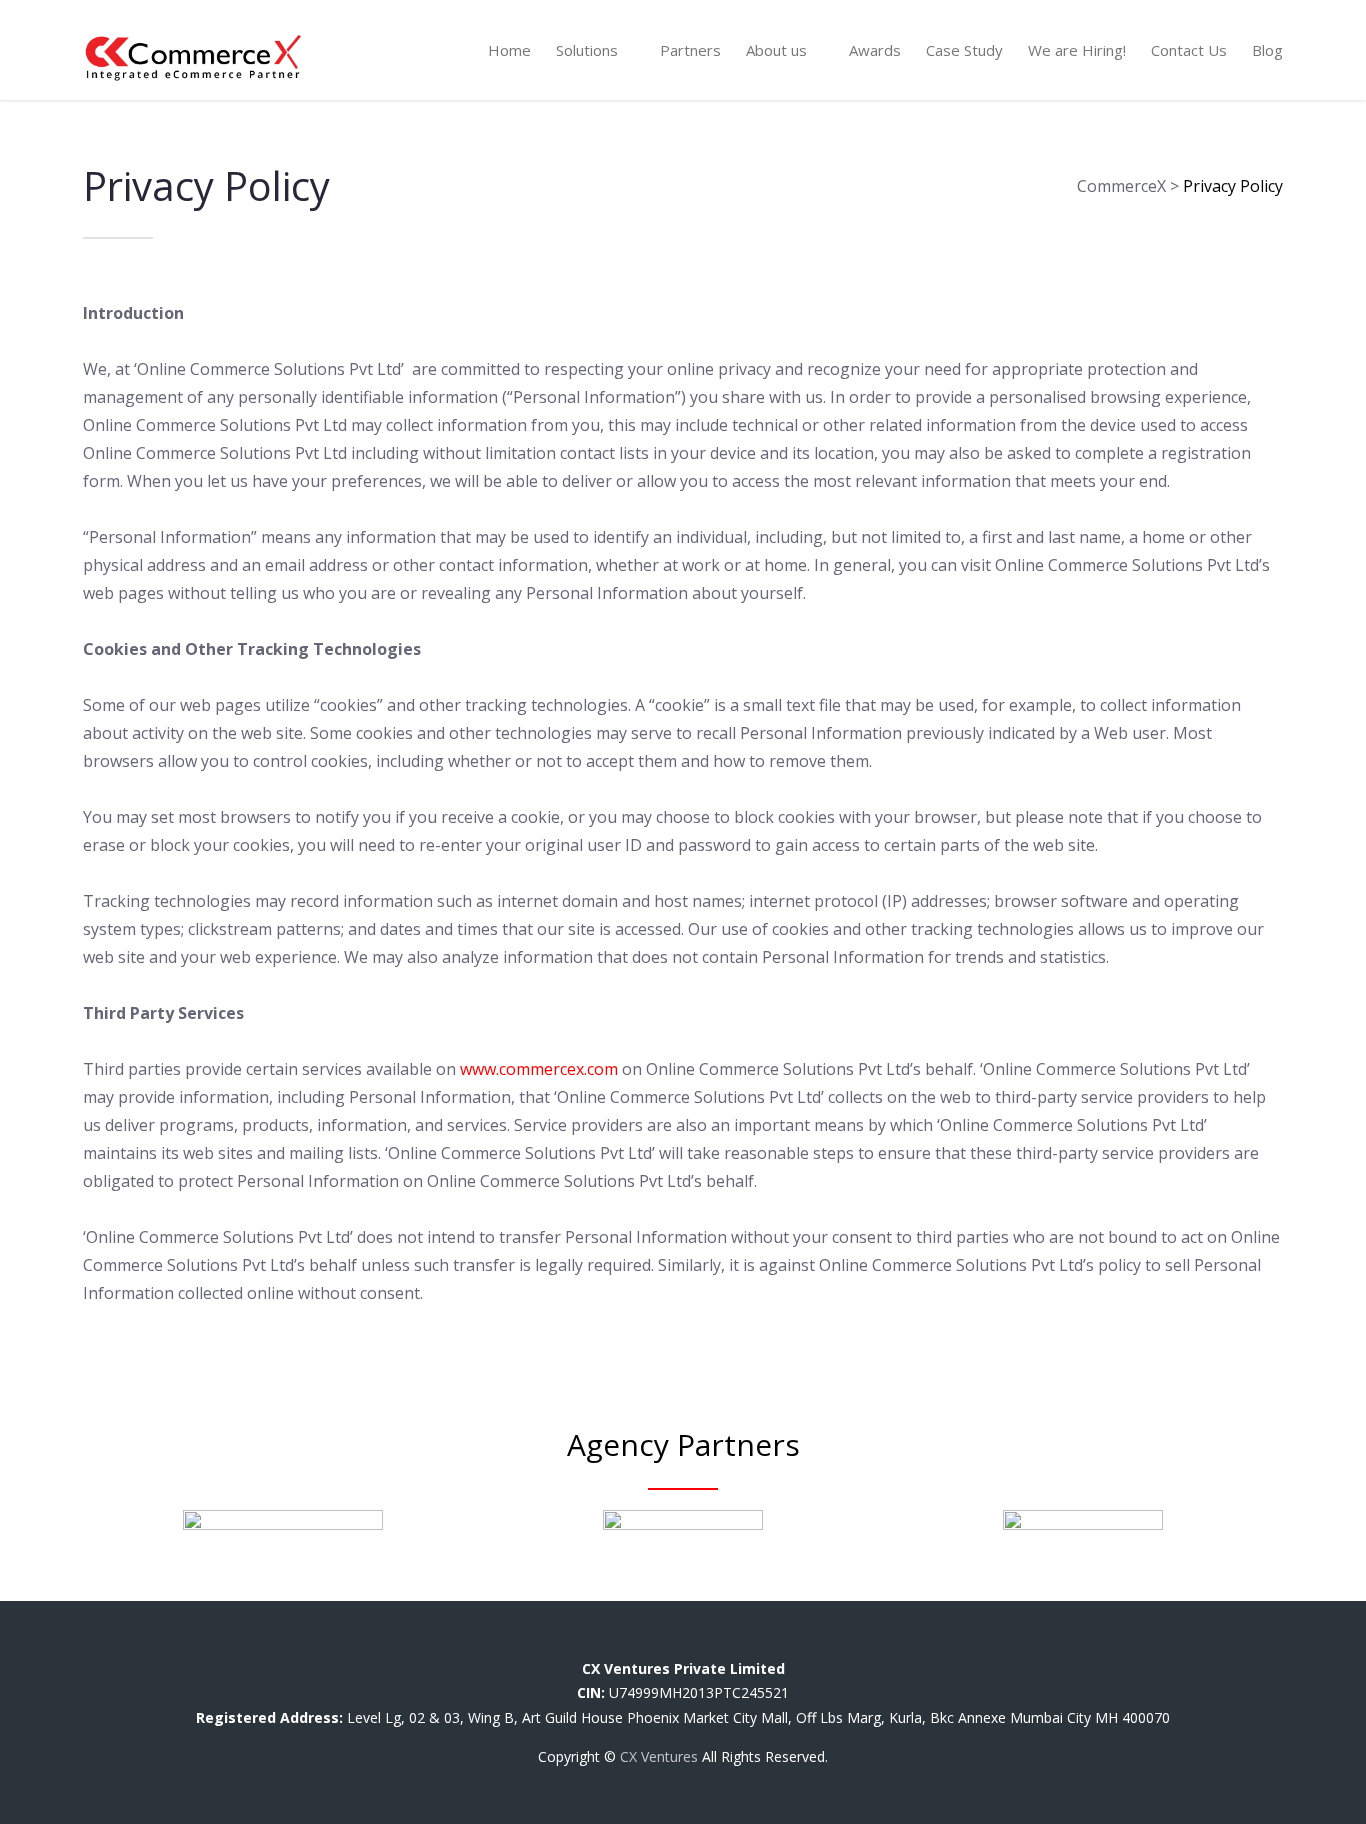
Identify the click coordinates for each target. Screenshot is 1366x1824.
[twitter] (651, 1642)
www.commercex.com (539, 1069)
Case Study (964, 50)
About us (776, 50)
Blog (1267, 50)
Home (509, 50)
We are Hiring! (1077, 50)
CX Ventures (659, 1756)
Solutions (587, 50)
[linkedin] (698, 1642)
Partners (690, 50)
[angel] (777, 1642)
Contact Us (1189, 50)
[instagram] (745, 1642)
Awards (875, 50)
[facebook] (604, 1642)
